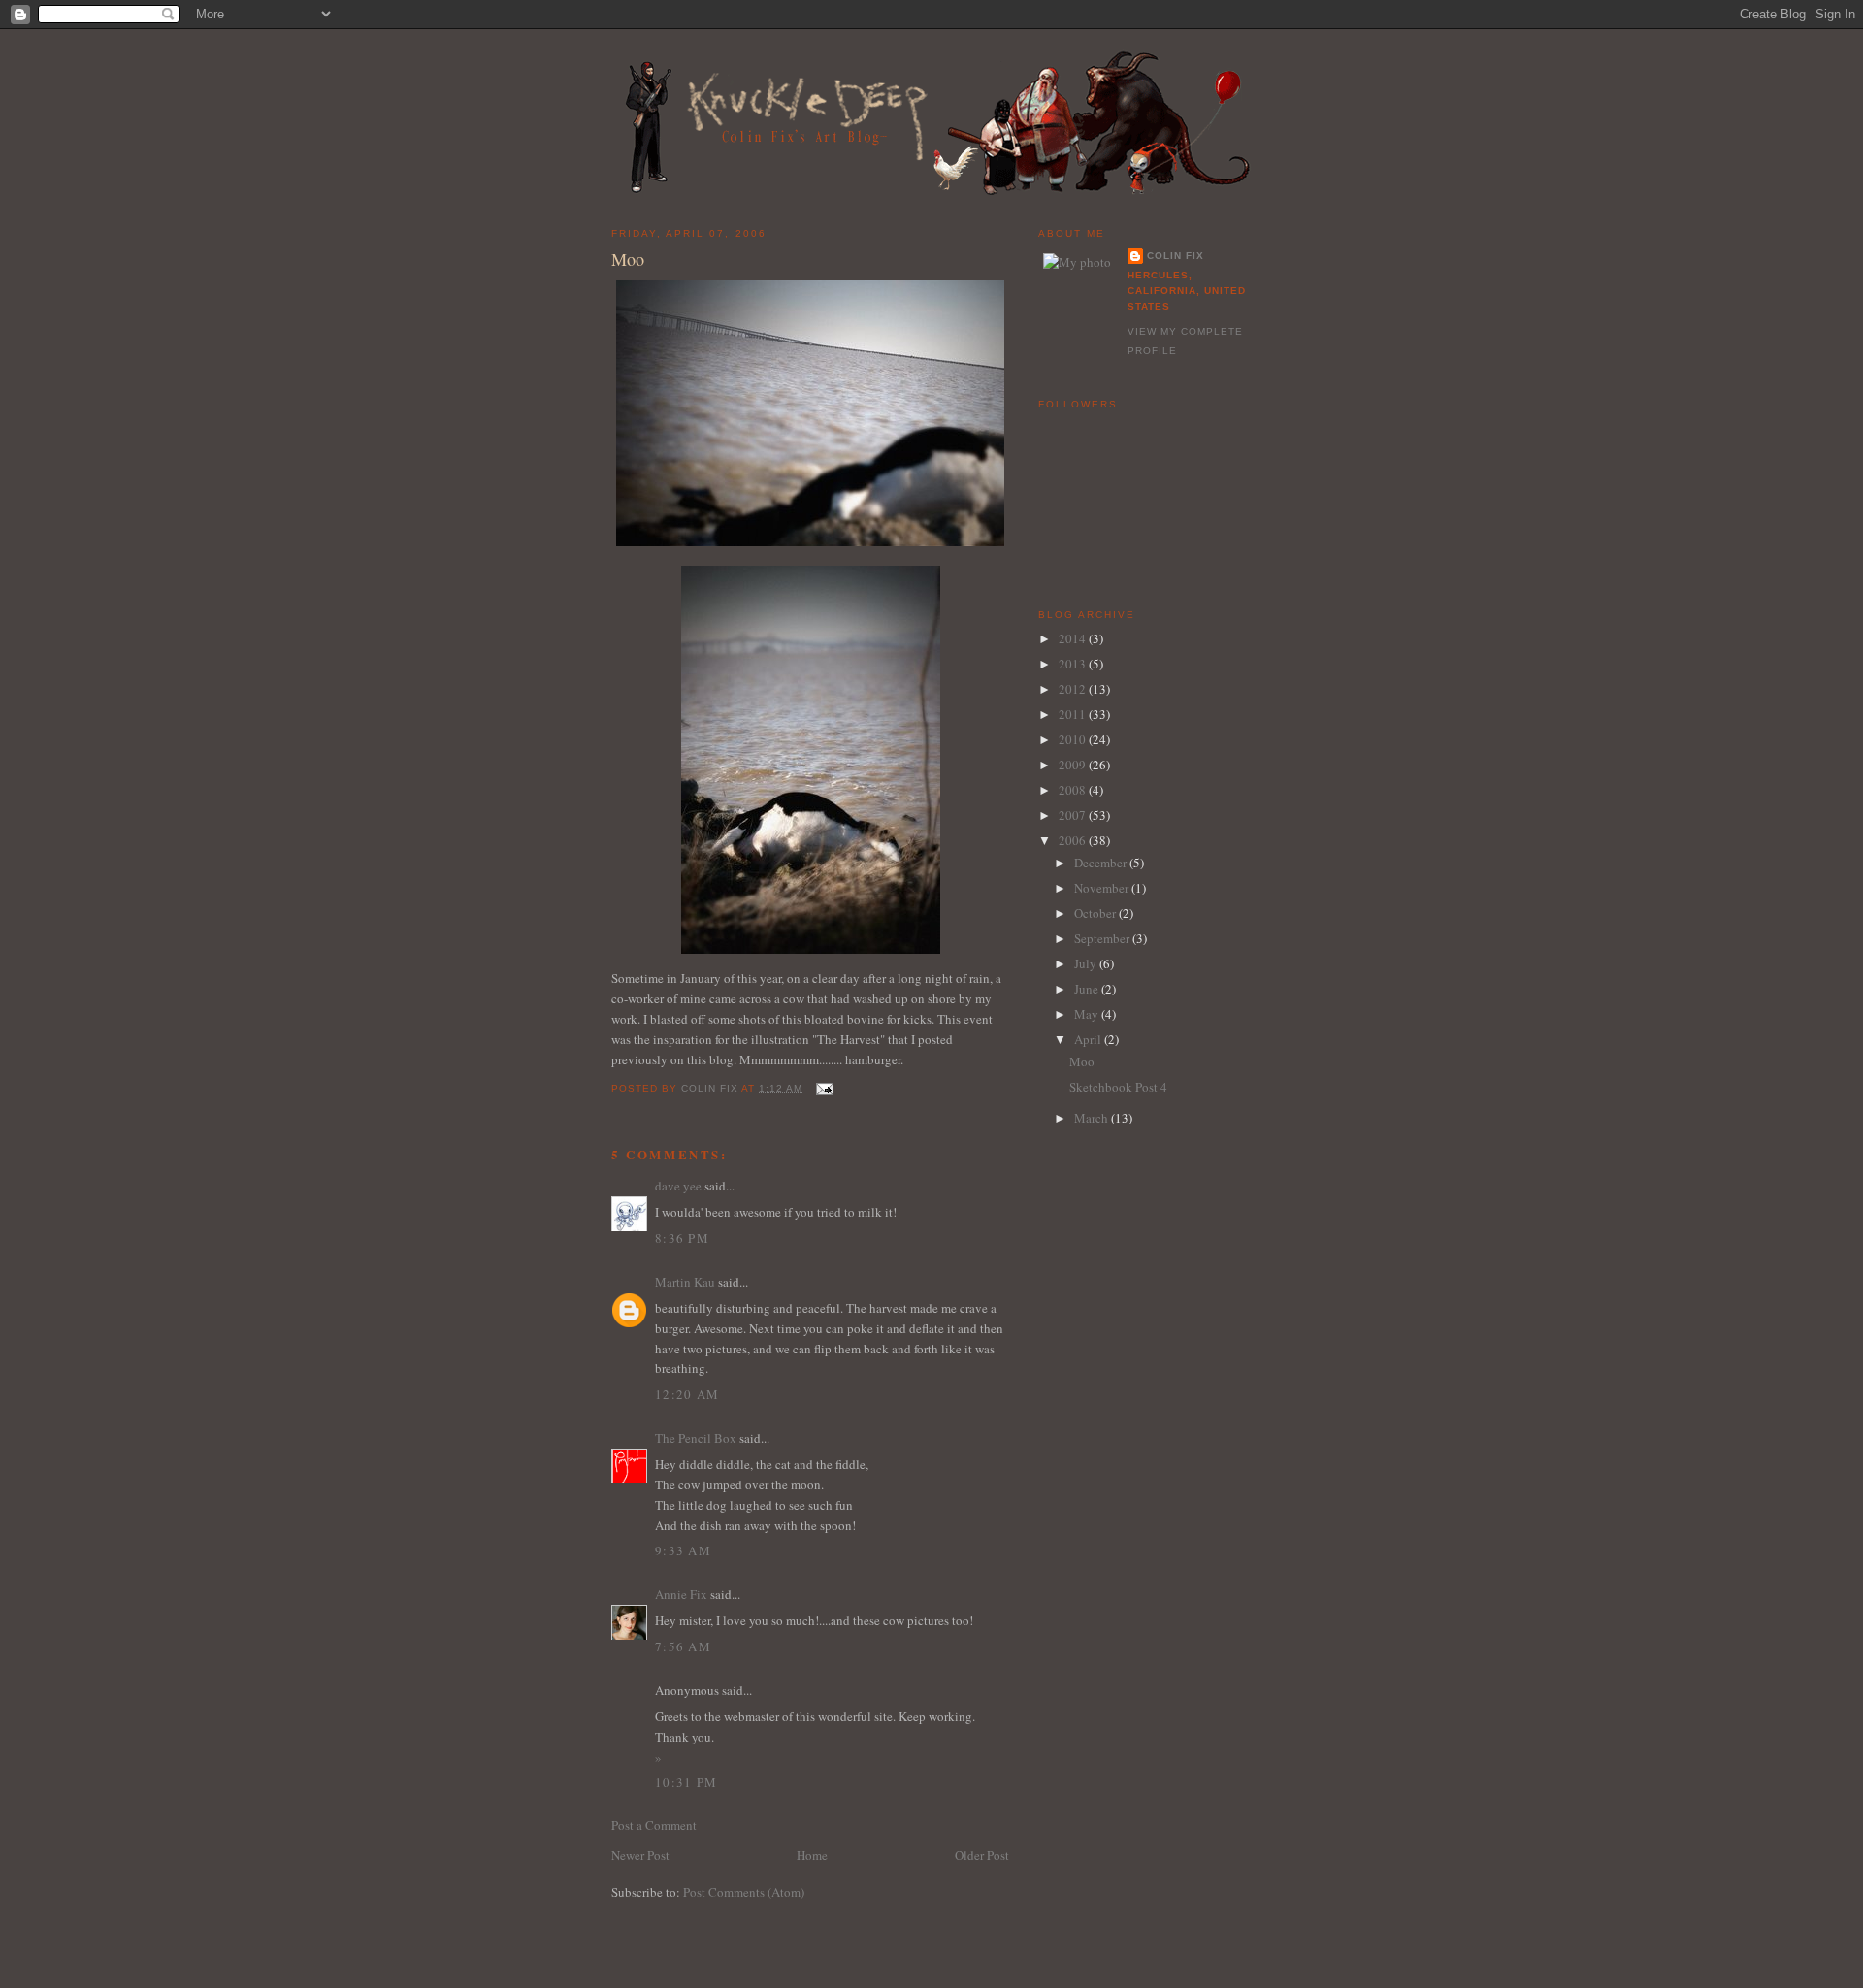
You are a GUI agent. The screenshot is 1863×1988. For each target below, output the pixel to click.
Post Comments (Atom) (744, 1892)
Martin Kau (685, 1282)
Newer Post (640, 1855)
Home (812, 1855)
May (1088, 1014)
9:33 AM (683, 1550)
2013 (1074, 664)
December (1102, 863)
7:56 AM (683, 1646)
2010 (1074, 739)
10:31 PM (686, 1782)
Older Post (982, 1855)
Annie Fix (681, 1594)
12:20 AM (687, 1394)
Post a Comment (654, 1825)
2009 (1074, 765)
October (1096, 913)
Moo (1082, 1061)
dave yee (678, 1186)
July (1087, 963)
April (1089, 1039)
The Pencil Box (696, 1438)
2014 (1074, 638)
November (1103, 888)
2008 (1074, 790)
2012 (1074, 689)
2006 (1074, 840)
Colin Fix (1176, 256)
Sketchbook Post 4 (1118, 1087)
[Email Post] (823, 1088)
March (1093, 1118)
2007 (1074, 815)
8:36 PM (682, 1238)
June (1088, 989)
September (1103, 938)
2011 (1074, 714)
